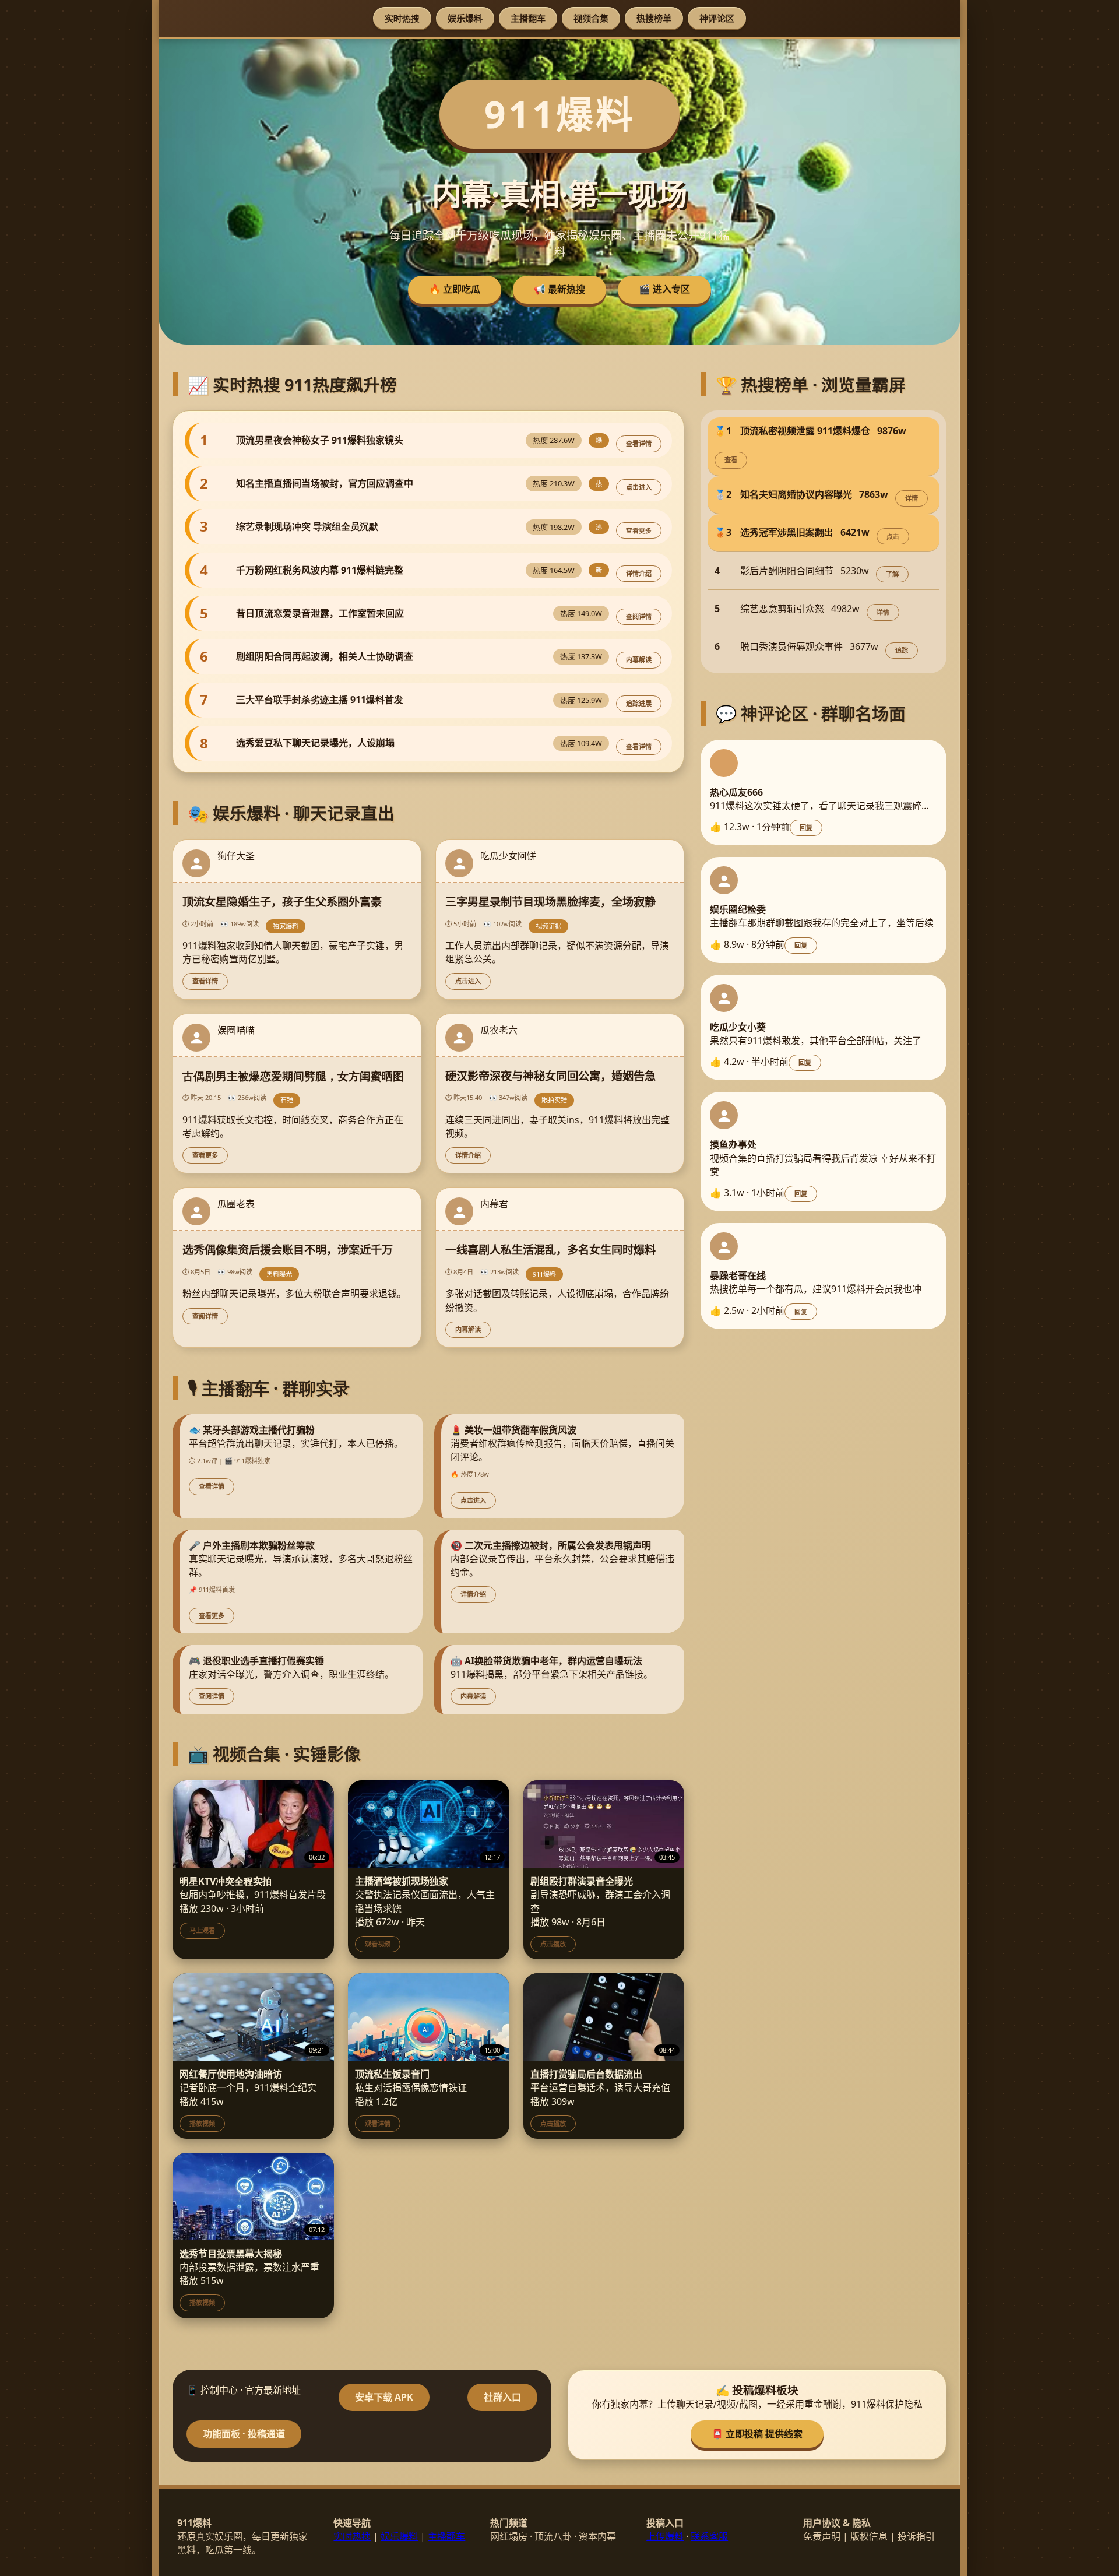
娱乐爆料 (465, 18)
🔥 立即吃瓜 (455, 289)
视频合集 (591, 18)
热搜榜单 (654, 18)
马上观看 (202, 1930)
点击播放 (553, 1944)
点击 (893, 536)
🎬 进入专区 (664, 289)
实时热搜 (402, 18)
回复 (806, 827)
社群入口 (502, 2397)
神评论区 (717, 18)
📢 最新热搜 (559, 289)
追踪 (902, 650)
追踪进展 (639, 703)
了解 (892, 574)
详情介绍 (639, 573)
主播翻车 (528, 18)
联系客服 (709, 2536)
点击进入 (639, 487)
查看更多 (639, 530)
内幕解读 (639, 660)
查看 (731, 460)
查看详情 (639, 443)
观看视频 (378, 1944)
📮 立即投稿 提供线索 (757, 2434)
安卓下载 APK (384, 2397)
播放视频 (202, 2123)
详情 (912, 498)
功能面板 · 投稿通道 (244, 2434)
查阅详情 (639, 616)
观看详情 (378, 2123)
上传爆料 (665, 2536)
